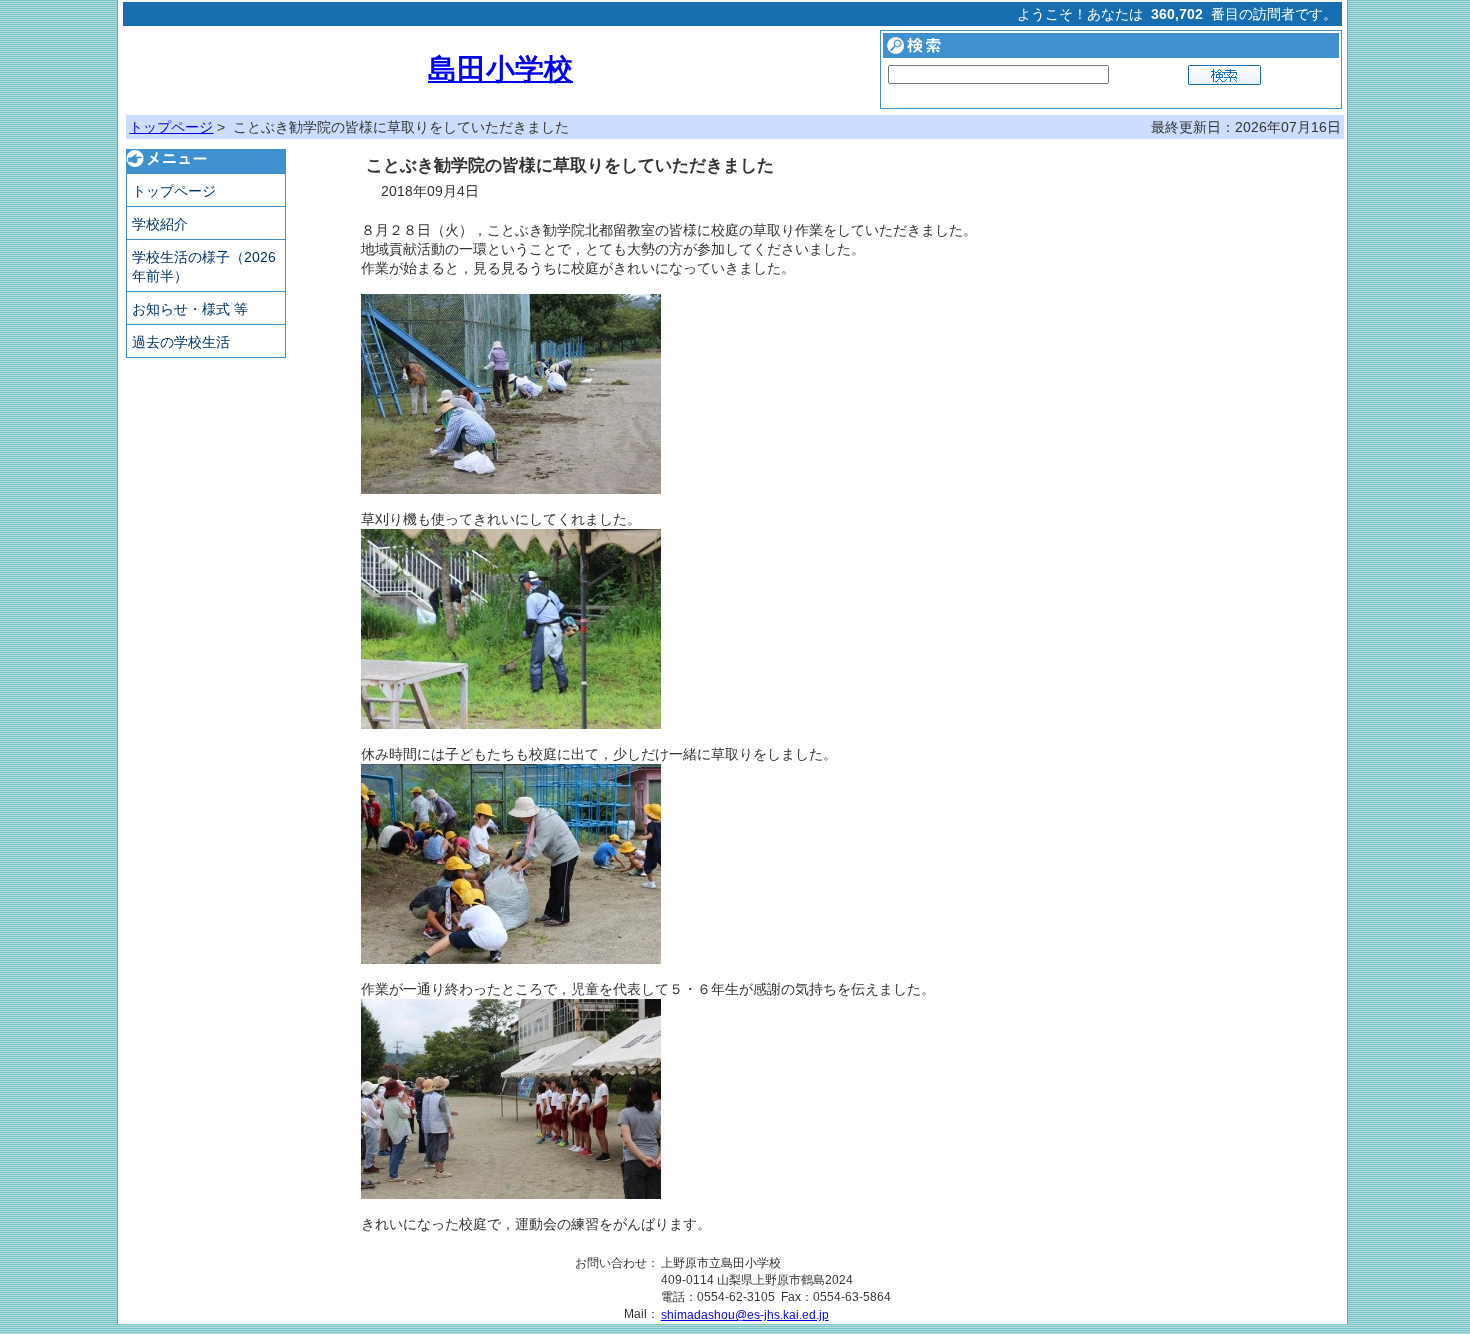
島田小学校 (500, 69)
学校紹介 (160, 224)
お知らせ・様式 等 (190, 309)
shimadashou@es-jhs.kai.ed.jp (745, 1314)
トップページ (171, 127)
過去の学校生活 (181, 342)
